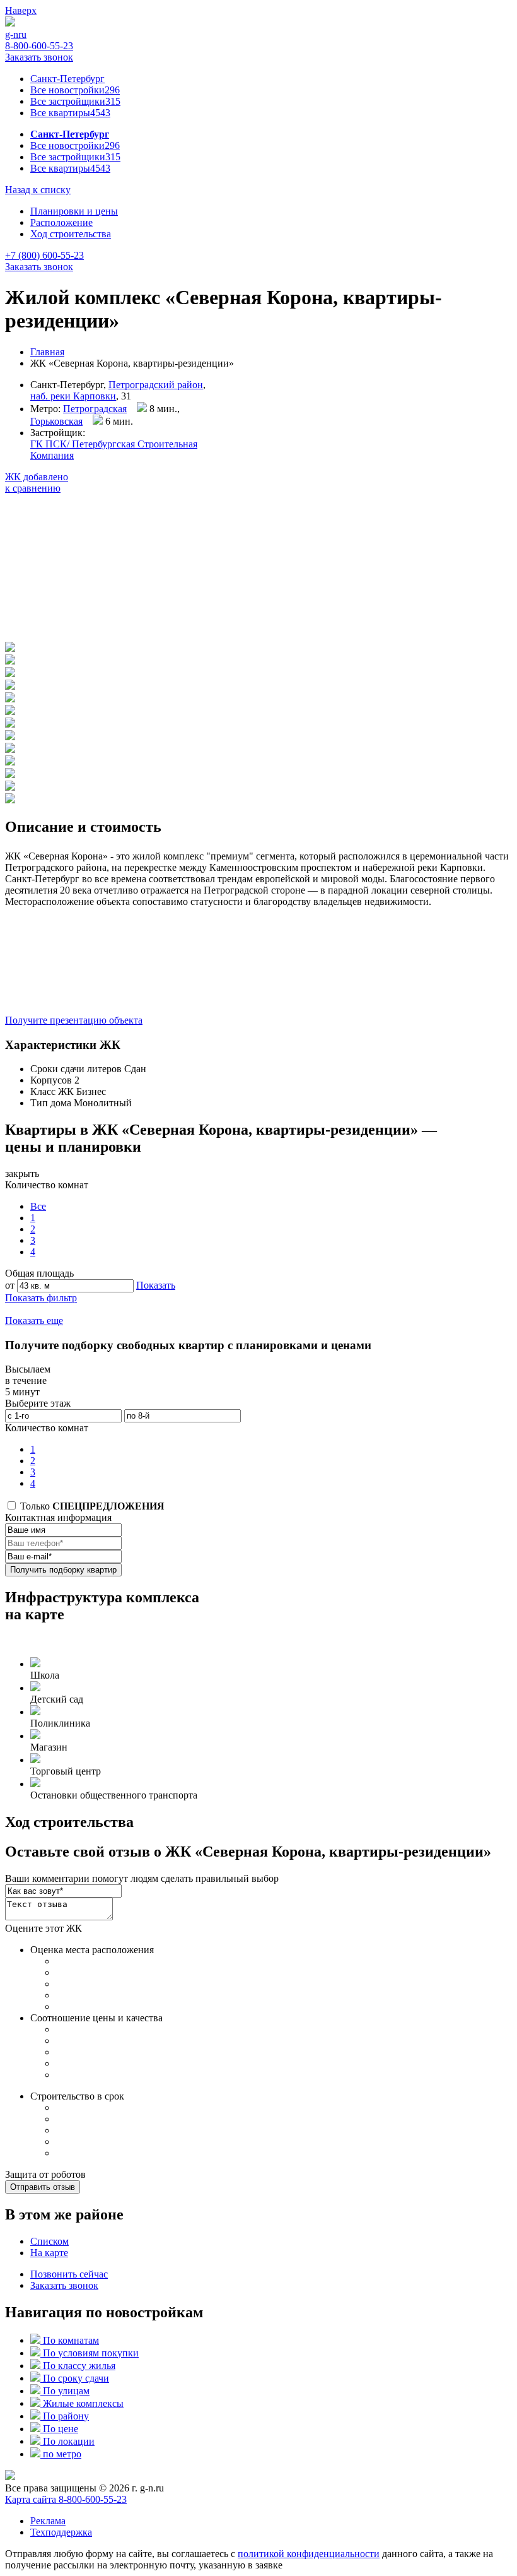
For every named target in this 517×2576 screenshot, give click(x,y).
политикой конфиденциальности (309, 2554)
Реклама (48, 2521)
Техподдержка (61, 2532)
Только (91, 1506)
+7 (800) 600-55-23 (44, 255)
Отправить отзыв (43, 2187)
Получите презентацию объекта (74, 1020)
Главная (47, 352)
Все (38, 1206)
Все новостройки (75, 90)
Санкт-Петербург (67, 79)
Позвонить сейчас (69, 2274)
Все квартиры (70, 113)
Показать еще (34, 1320)
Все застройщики (75, 101)
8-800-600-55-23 (39, 46)
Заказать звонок (39, 57)
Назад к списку (38, 190)
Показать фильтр (41, 1298)
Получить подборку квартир (63, 1570)
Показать (156, 1285)
